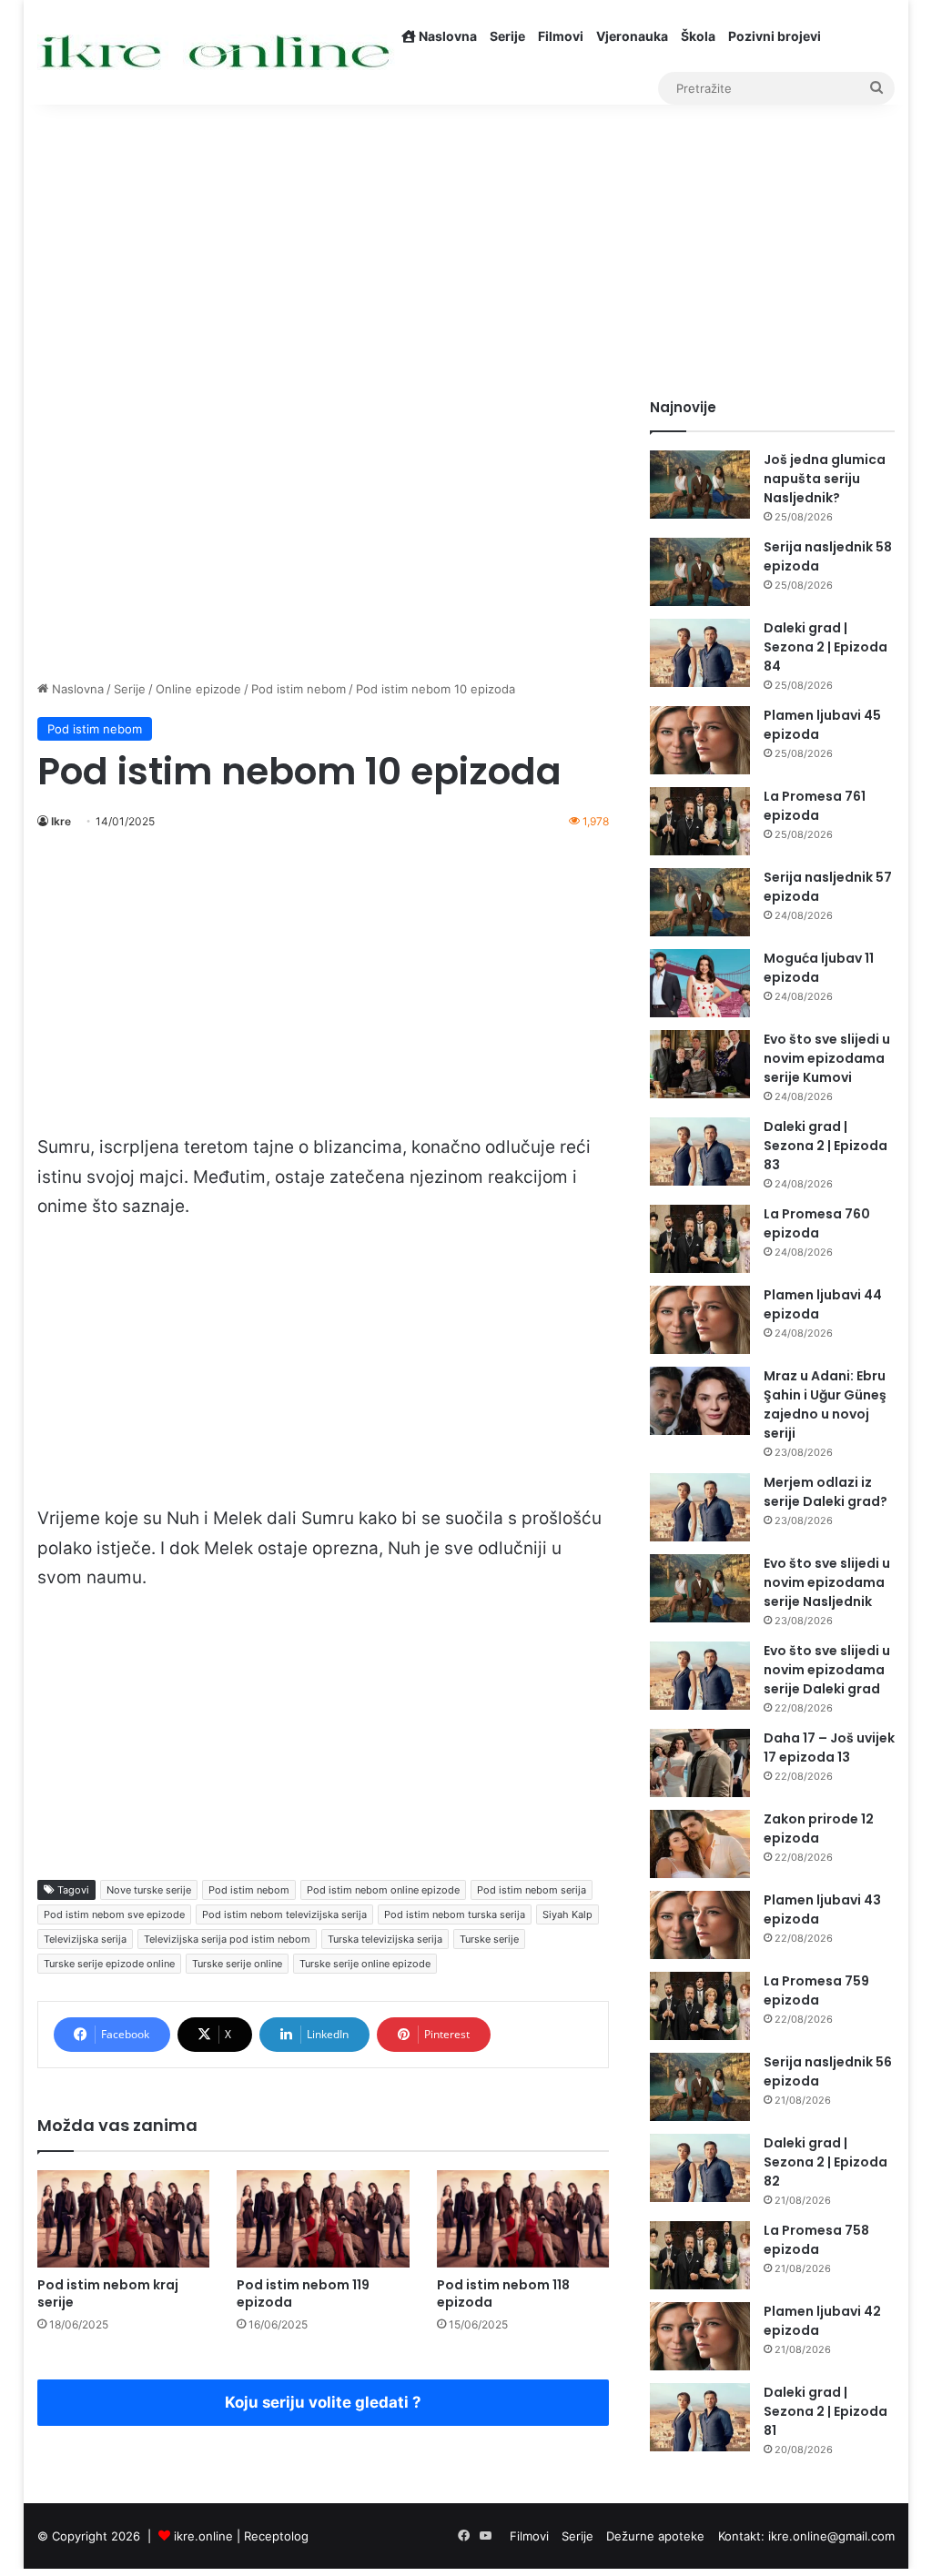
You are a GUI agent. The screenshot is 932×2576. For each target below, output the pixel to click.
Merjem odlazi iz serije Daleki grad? (826, 1492)
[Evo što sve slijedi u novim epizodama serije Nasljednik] (700, 1588)
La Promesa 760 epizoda (817, 1223)
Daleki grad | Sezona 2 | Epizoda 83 (826, 1146)
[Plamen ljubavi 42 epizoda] (700, 2336)
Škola (698, 36)
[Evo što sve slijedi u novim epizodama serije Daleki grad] (700, 1676)
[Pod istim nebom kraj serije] (124, 2219)
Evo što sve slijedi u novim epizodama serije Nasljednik (827, 1582)
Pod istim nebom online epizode (383, 1890)
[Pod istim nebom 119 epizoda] (323, 2219)
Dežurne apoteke (655, 2536)
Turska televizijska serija (385, 1939)
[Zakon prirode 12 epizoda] (700, 1844)
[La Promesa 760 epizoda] (700, 1239)
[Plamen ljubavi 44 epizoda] (700, 1320)
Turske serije (489, 1939)
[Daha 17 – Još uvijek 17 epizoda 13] (700, 1763)
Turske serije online (237, 1964)
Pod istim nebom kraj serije (108, 2293)
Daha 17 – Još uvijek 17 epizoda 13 (829, 1748)
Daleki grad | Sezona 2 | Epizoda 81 (826, 2411)
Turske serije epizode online (109, 1964)
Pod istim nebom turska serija (455, 1914)
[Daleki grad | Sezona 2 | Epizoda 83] (700, 1152)
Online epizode (198, 689)
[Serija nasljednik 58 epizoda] (700, 572)
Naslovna (446, 36)
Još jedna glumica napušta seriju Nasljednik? (825, 479)
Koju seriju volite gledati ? (323, 2402)
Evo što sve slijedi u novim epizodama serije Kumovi (827, 1058)
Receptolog (276, 2536)
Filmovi (561, 36)
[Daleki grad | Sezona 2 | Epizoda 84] (700, 653)
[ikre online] (216, 52)
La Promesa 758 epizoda (816, 2240)
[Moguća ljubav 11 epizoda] (700, 983)
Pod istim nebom (299, 689)
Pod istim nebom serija (532, 1890)
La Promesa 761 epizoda (815, 806)
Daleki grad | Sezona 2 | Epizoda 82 (826, 2162)
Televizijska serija (85, 1939)
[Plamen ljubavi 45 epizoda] (700, 740)
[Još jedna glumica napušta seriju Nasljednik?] (700, 485)
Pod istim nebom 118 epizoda (503, 2293)
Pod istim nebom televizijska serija (284, 1914)
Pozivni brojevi (775, 36)
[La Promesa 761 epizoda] (700, 821)
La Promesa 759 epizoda (816, 1990)
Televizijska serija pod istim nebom (227, 1939)
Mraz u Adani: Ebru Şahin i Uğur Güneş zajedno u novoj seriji (825, 1404)
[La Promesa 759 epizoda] (700, 2006)
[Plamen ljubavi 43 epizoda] (700, 1925)
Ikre (61, 821)
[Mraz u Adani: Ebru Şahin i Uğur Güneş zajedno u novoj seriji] (700, 1401)
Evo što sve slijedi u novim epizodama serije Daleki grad (827, 1670)
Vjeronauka (632, 36)
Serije (507, 36)
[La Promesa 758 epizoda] (700, 2255)
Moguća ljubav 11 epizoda (819, 968)
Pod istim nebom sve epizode (114, 1914)
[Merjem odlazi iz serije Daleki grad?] (700, 1507)
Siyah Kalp (567, 1914)
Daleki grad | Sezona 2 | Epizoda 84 (826, 647)
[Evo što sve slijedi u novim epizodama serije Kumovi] (700, 1064)
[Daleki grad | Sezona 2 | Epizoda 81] (700, 2417)
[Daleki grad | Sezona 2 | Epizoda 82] (700, 2168)
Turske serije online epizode (365, 1964)
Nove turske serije (149, 1890)
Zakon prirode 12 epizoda (819, 1828)
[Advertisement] (466, 243)
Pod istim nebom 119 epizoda (303, 2293)
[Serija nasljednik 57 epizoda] (700, 902)
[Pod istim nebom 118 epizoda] (523, 2219)
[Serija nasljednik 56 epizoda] (700, 2087)
